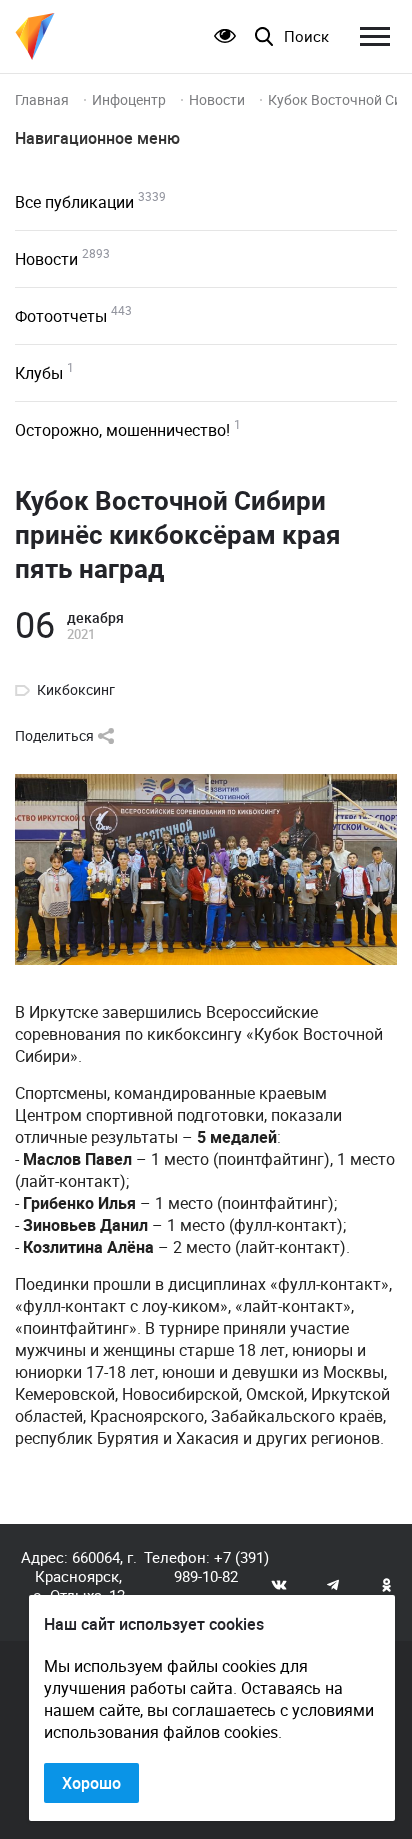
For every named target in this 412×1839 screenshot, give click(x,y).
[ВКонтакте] (279, 1584)
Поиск (306, 36)
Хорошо (91, 1783)
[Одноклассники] (387, 1584)
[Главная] (35, 36)
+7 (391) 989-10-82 (221, 1566)
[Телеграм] (333, 1584)
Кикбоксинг (76, 690)
